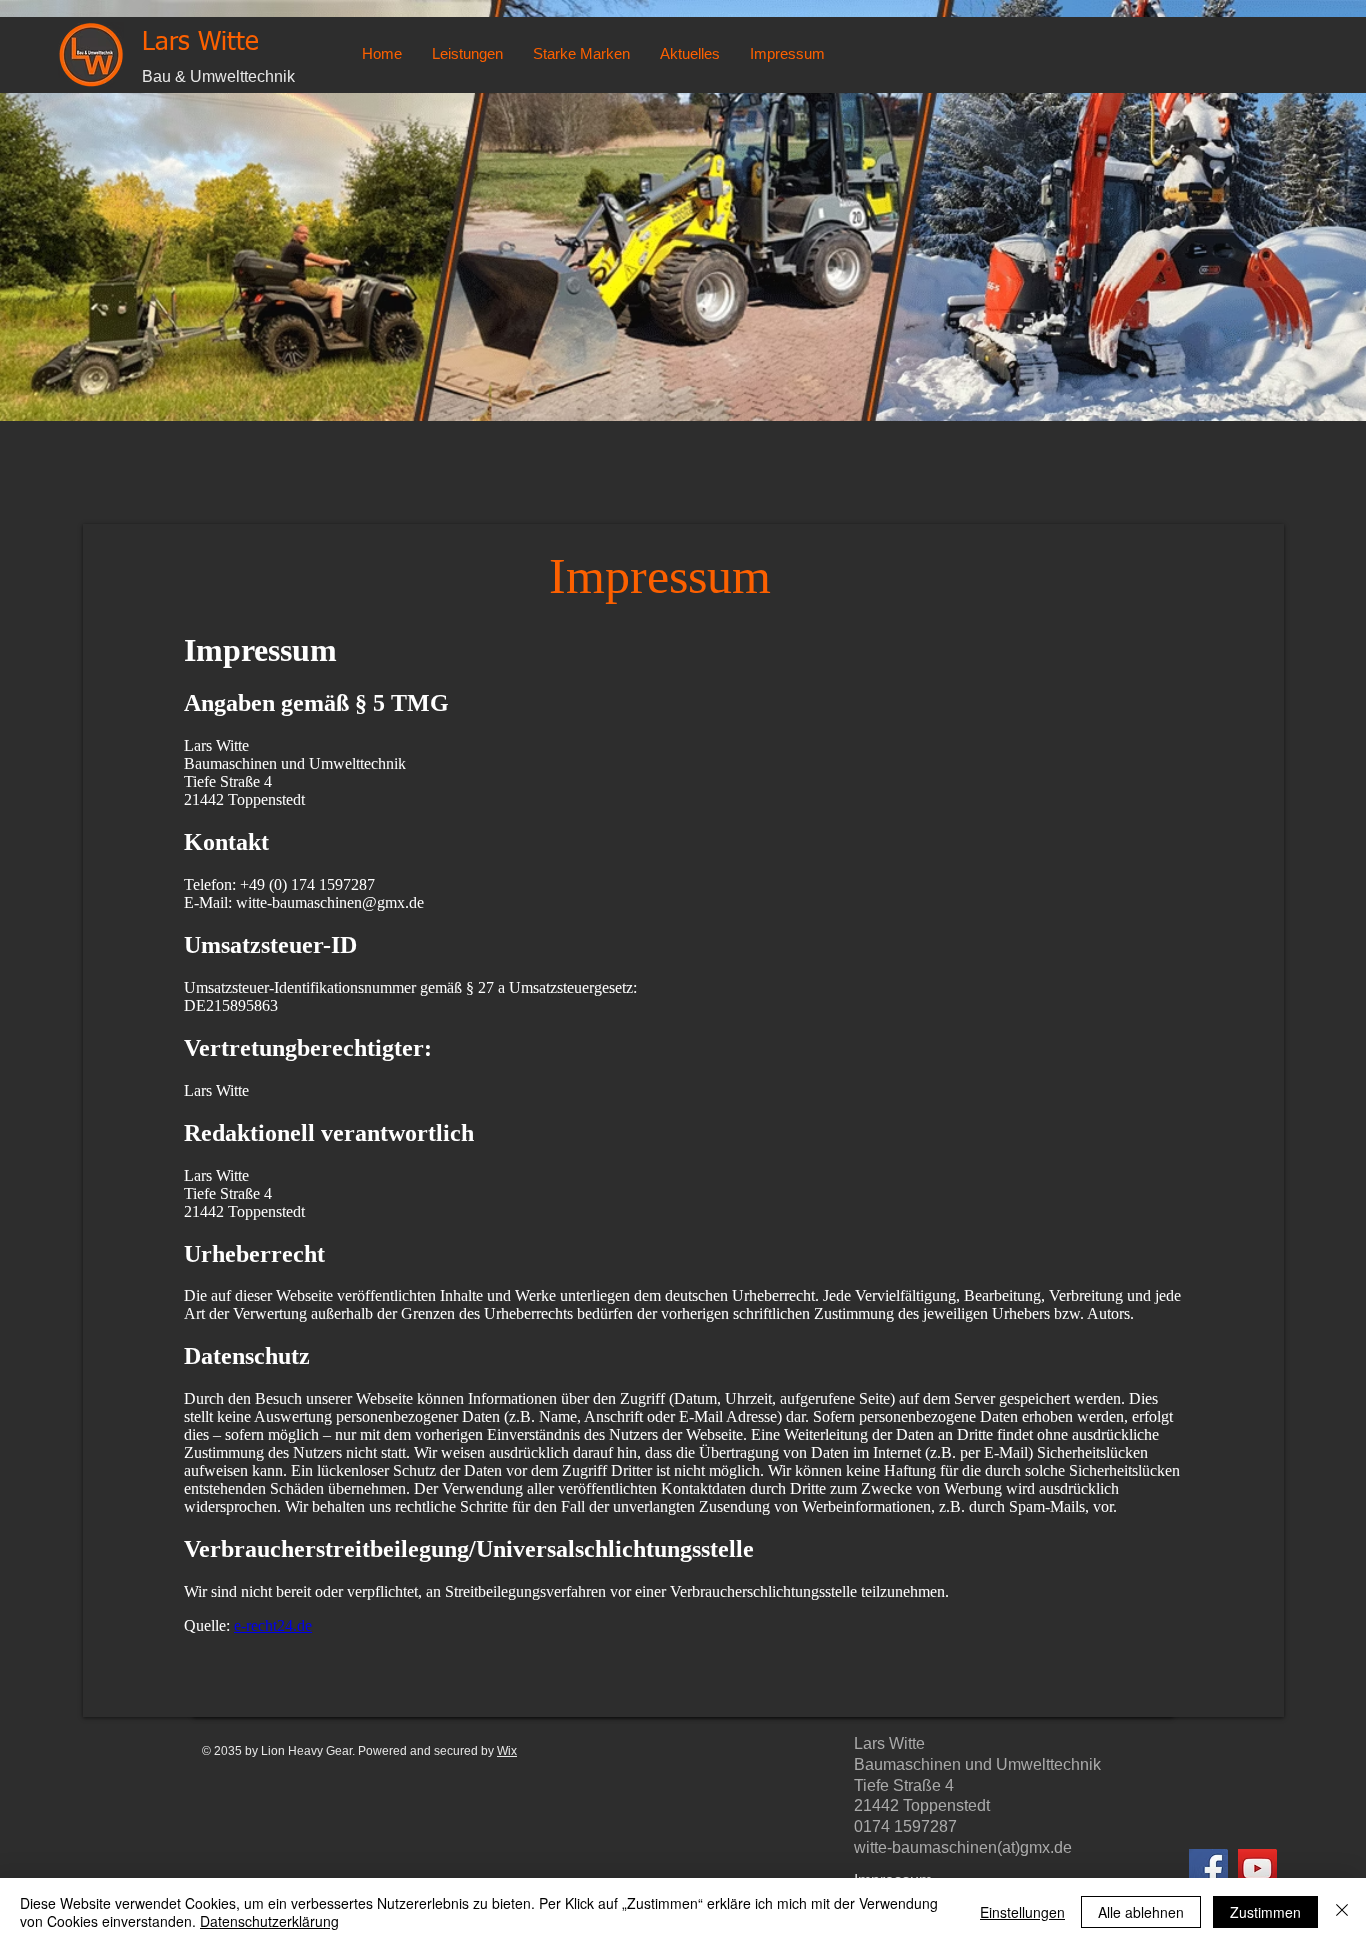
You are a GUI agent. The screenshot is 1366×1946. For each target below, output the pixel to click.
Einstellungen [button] (1022, 1912)
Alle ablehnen (1141, 1912)
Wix (507, 1751)
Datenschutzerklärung (269, 1921)
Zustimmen (1265, 1912)
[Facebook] (1208, 1868)
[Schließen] (1342, 1912)
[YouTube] (1257, 1868)
